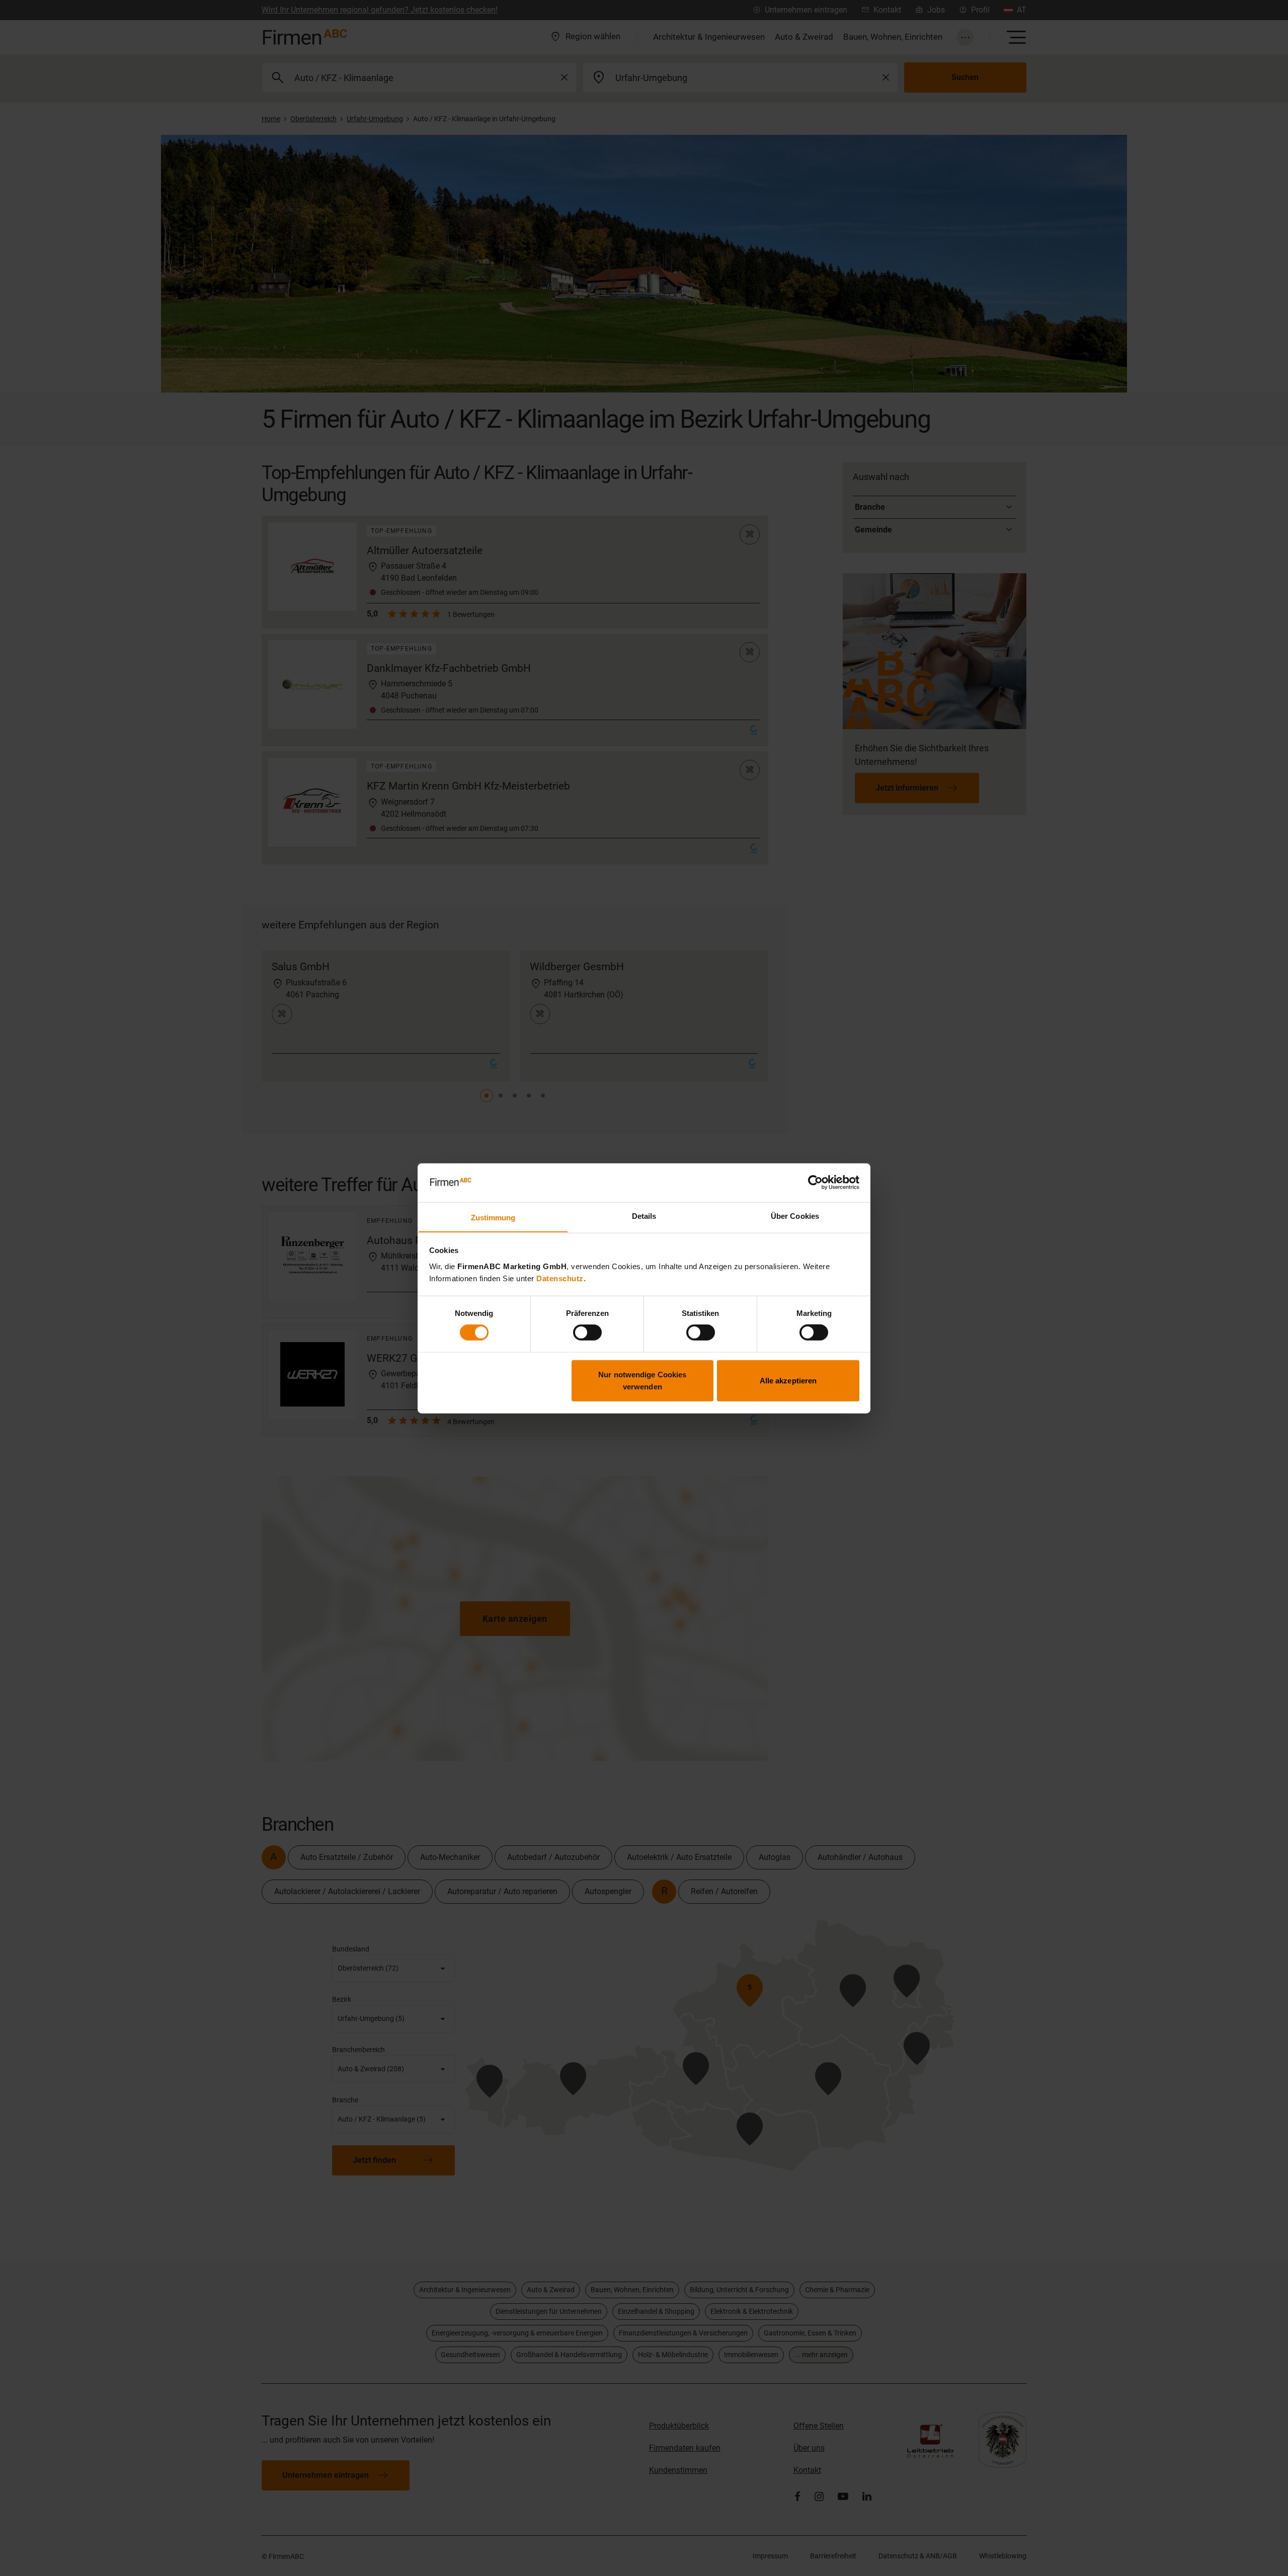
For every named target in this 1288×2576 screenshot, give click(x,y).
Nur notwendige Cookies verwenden (642, 1380)
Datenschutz (560, 1278)
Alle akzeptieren (788, 1380)
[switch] (587, 1333)
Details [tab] (644, 1216)
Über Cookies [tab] (795, 1216)
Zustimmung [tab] (493, 1217)
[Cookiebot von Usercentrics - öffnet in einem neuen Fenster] (815, 1183)
